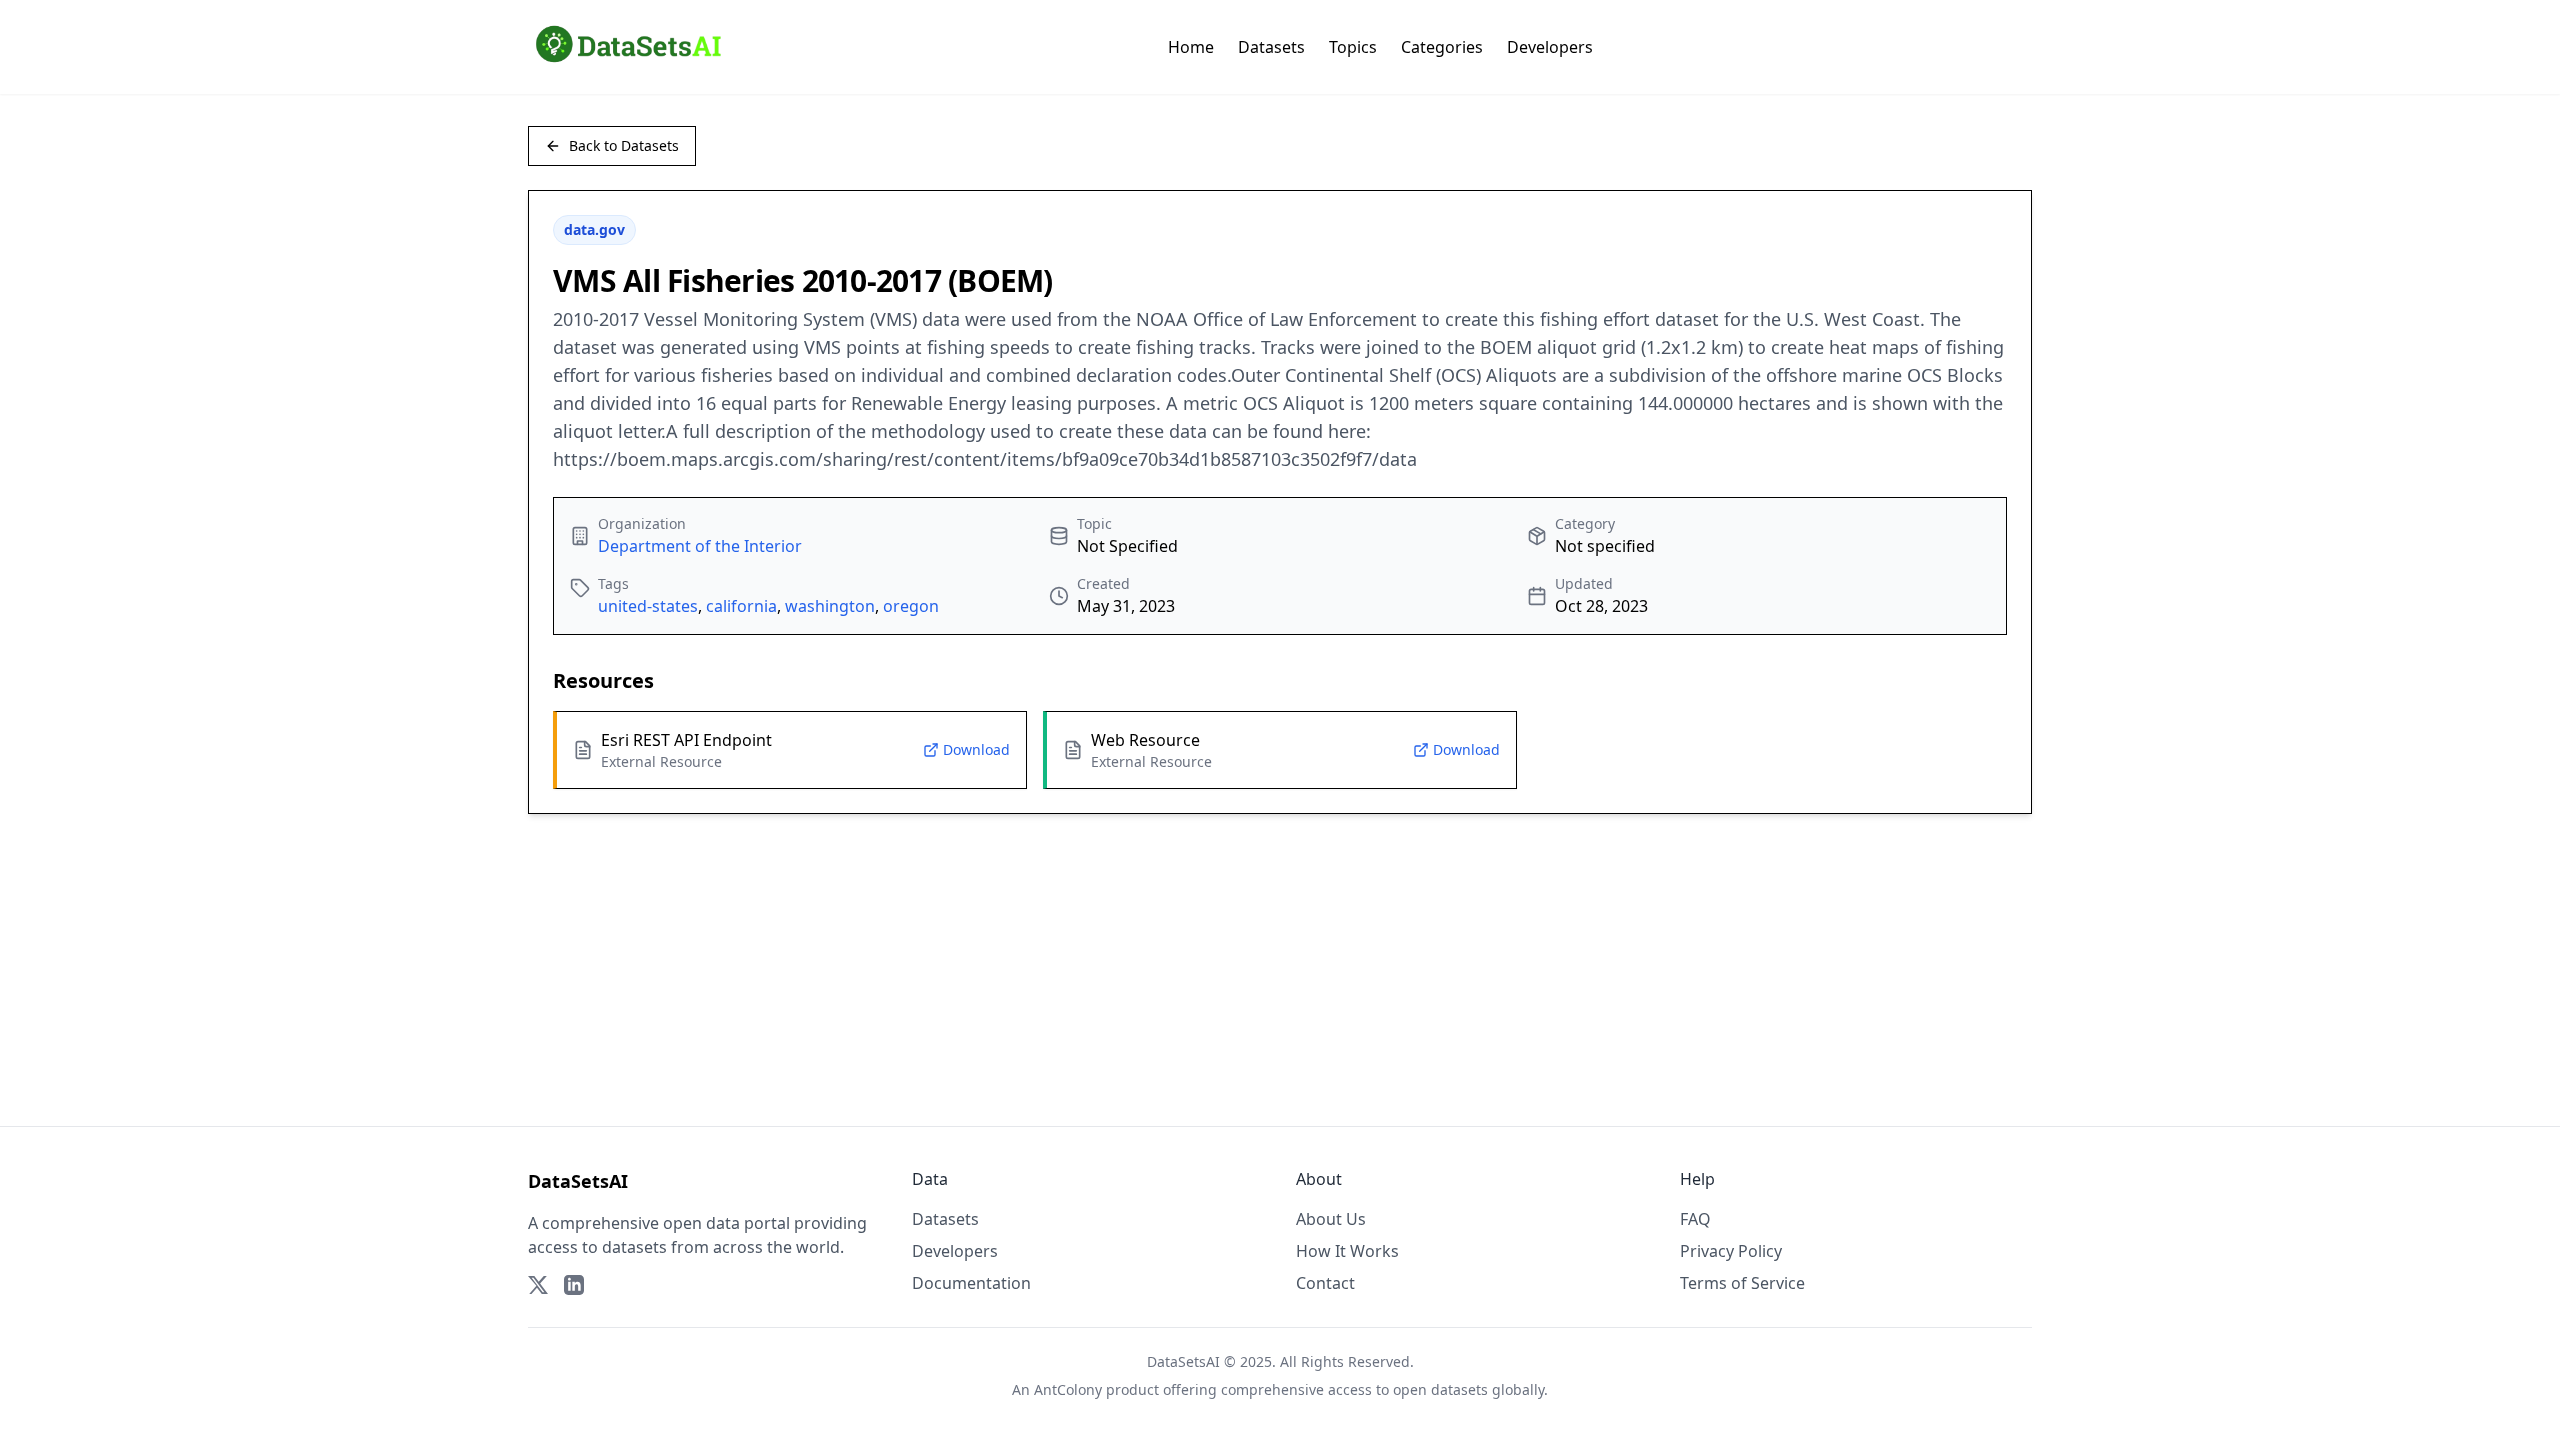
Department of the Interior (700, 546)
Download (976, 749)
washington (830, 606)
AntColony (1068, 1389)
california (741, 606)
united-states (648, 606)
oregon (911, 606)
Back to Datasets (624, 145)
